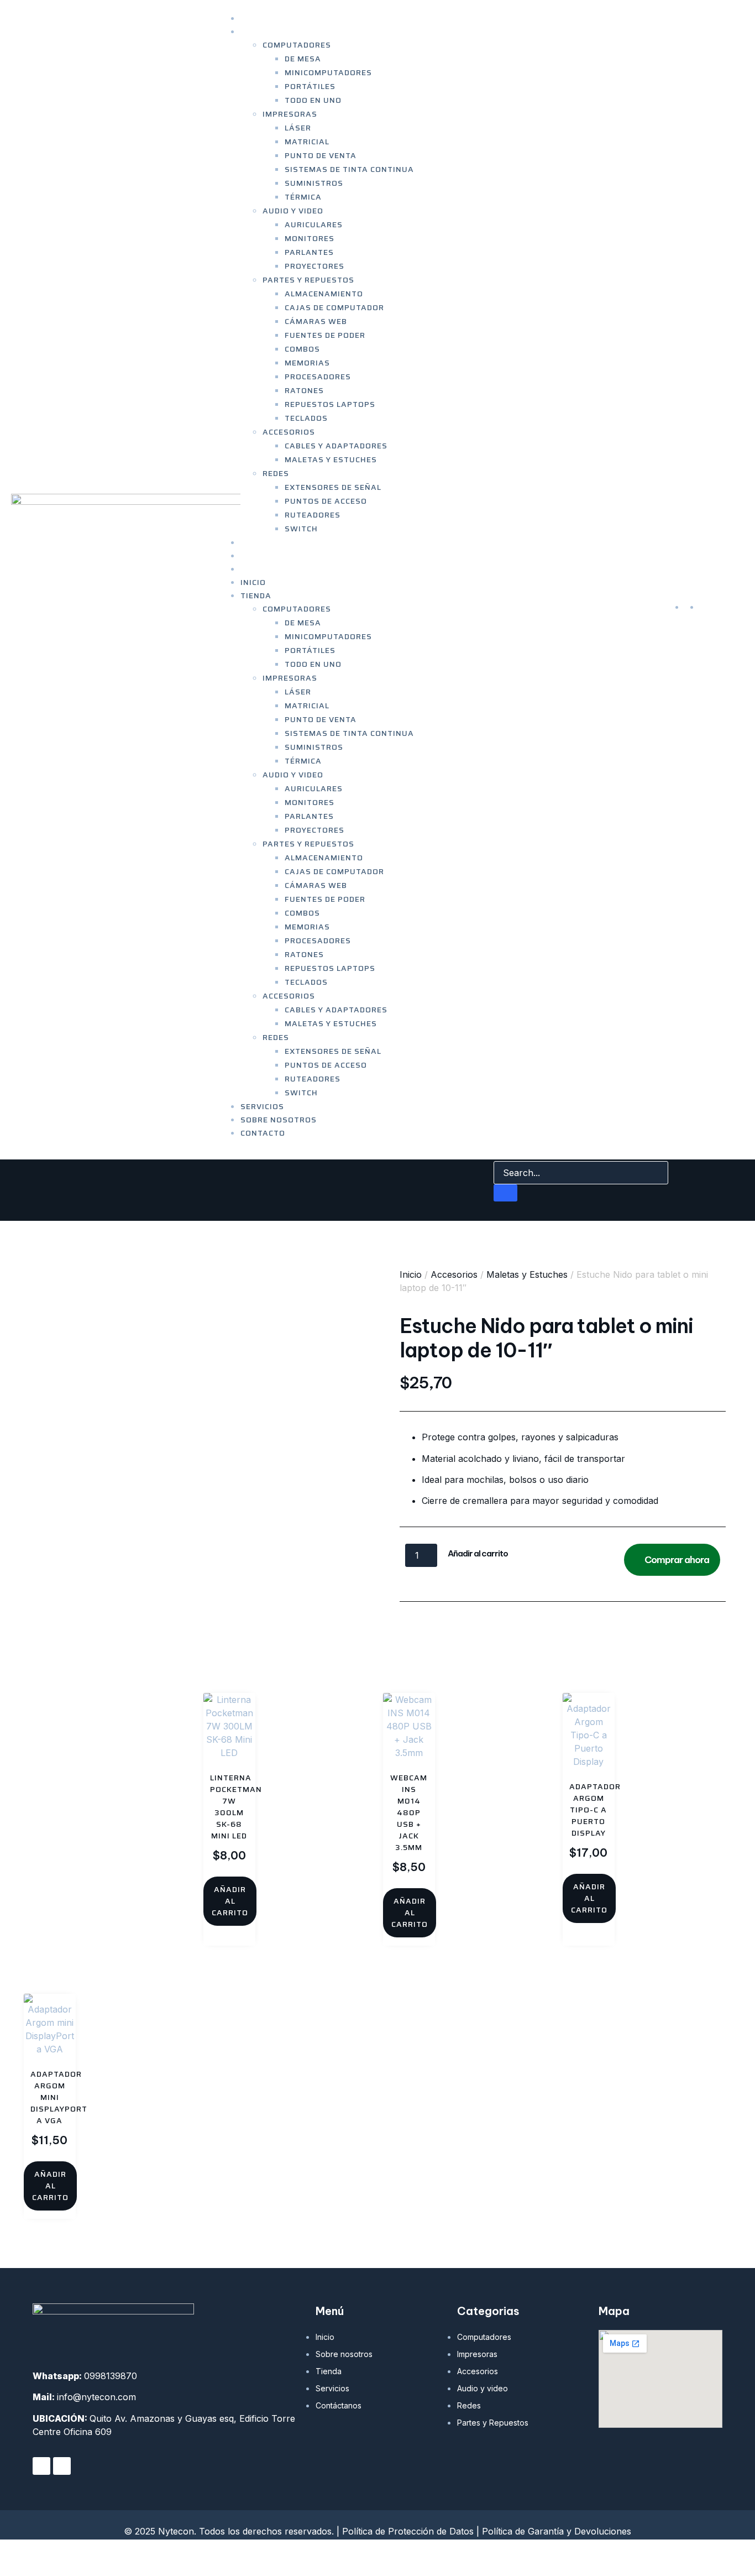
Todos (546, 1619)
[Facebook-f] (41, 2466)
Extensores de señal (333, 487)
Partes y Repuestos (308, 280)
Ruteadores (313, 515)
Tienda (256, 32)
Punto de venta (321, 155)
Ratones (304, 390)
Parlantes (309, 252)
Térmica (303, 197)
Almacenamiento (324, 294)
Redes (276, 473)
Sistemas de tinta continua (349, 169)
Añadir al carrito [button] (230, 1901)
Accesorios (289, 432)
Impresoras (290, 114)
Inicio (253, 582)
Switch (301, 529)
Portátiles (310, 86)
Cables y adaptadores (336, 446)
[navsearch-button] (501, 1150)
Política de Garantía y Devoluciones (557, 2531)
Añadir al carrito (478, 1553)
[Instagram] (62, 2466)
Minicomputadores (328, 72)
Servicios (262, 1106)
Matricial (307, 142)
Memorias (307, 363)
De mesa (303, 59)
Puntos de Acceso (326, 501)
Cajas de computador (334, 307)
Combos (302, 349)
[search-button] (505, 1193)
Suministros (314, 183)
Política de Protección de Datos (408, 2531)
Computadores (297, 45)
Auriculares (314, 224)
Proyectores (314, 266)
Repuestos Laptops (330, 404)
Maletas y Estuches (331, 459)
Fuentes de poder (325, 335)
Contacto (263, 569)
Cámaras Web (316, 321)
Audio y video (293, 211)
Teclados (306, 418)
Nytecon (67, 2557)
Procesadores (318, 377)
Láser (298, 128)
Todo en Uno (313, 100)
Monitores (310, 238)
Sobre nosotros (279, 1120)
